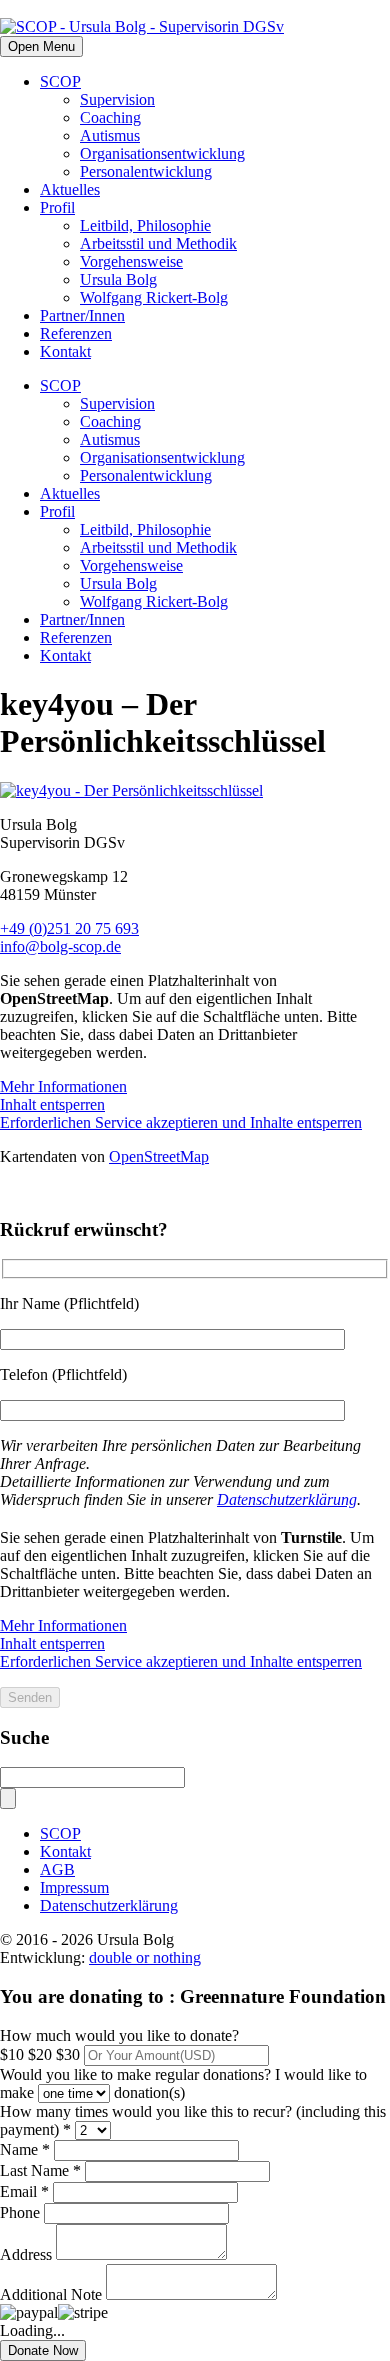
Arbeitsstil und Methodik (158, 243)
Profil (57, 207)
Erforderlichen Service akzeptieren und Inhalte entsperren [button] (181, 1122)
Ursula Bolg (118, 279)
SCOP (60, 81)
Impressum (74, 1887)
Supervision (117, 99)
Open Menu (41, 46)
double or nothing (145, 1957)
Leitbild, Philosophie (145, 225)
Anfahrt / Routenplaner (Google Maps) (126, 1190)
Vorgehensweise (131, 261)
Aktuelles (70, 189)
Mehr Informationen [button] (63, 1086)
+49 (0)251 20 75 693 (69, 928)
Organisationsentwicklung (162, 153)
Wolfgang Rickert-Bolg (154, 297)
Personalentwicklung (146, 171)
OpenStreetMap (159, 1156)
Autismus (110, 135)
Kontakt (65, 351)
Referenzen (76, 333)
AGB (57, 1869)
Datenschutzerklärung (287, 1499)
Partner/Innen (82, 315)
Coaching (110, 117)
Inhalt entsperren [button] (52, 1104)
